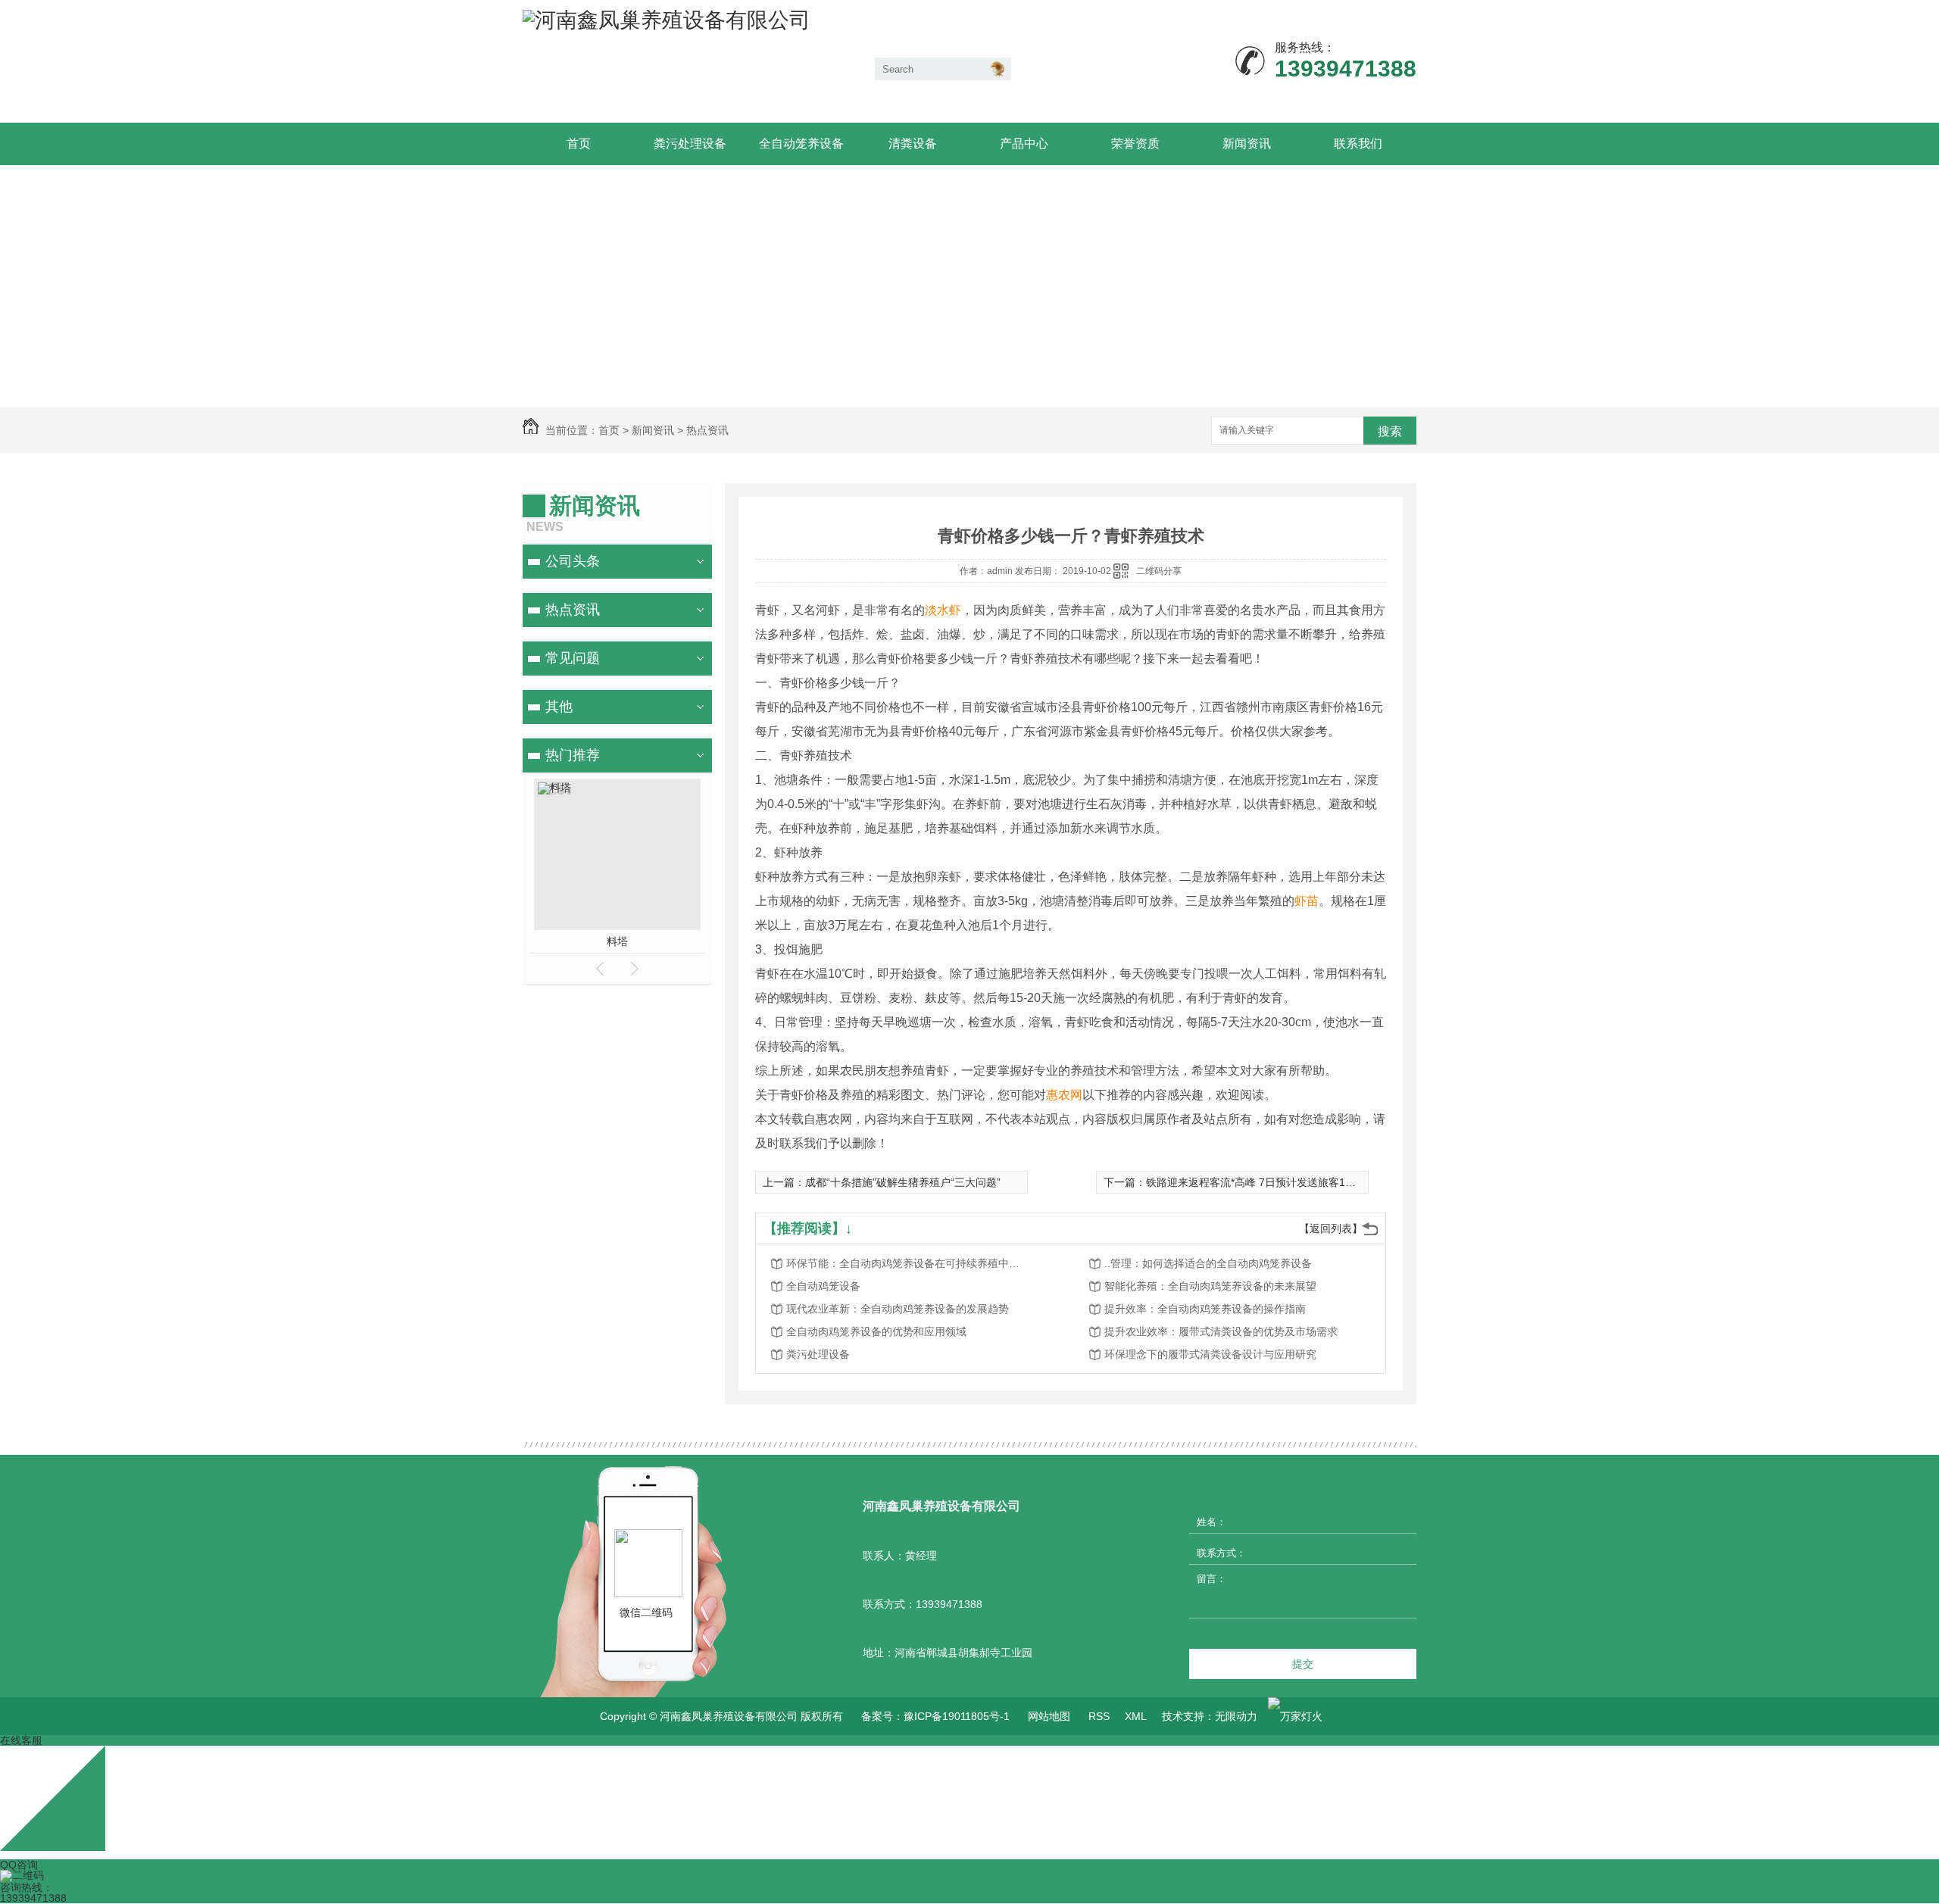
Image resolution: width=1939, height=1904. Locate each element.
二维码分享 (1159, 571)
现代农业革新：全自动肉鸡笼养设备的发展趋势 (898, 1309)
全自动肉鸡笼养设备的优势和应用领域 (876, 1331)
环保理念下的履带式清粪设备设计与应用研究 (1210, 1354)
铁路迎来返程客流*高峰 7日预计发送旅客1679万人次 (1271, 1182)
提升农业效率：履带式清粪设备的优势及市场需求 (1221, 1331)
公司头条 (573, 561)
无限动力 (1236, 1716)
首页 (579, 144)
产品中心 (1024, 144)
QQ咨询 (19, 1865)
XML (1136, 1716)
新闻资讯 (1247, 144)
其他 (559, 707)
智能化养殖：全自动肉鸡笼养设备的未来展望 (1210, 1286)
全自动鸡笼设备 (823, 1286)
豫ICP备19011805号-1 (957, 1716)
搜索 (1390, 431)
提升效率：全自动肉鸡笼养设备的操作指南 (1205, 1309)
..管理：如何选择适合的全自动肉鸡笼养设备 (1208, 1263)
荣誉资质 (1135, 144)
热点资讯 (707, 430)
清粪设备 (913, 144)
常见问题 (573, 658)
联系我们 (1358, 144)
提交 (1303, 1664)
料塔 (617, 941)
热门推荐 (573, 755)
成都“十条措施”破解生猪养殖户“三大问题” (903, 1182)
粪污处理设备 (690, 144)
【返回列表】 (1331, 1228)
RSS (1099, 1716)
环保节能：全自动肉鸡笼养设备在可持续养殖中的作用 (907, 1263)
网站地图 (1049, 1716)
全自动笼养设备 (801, 144)
